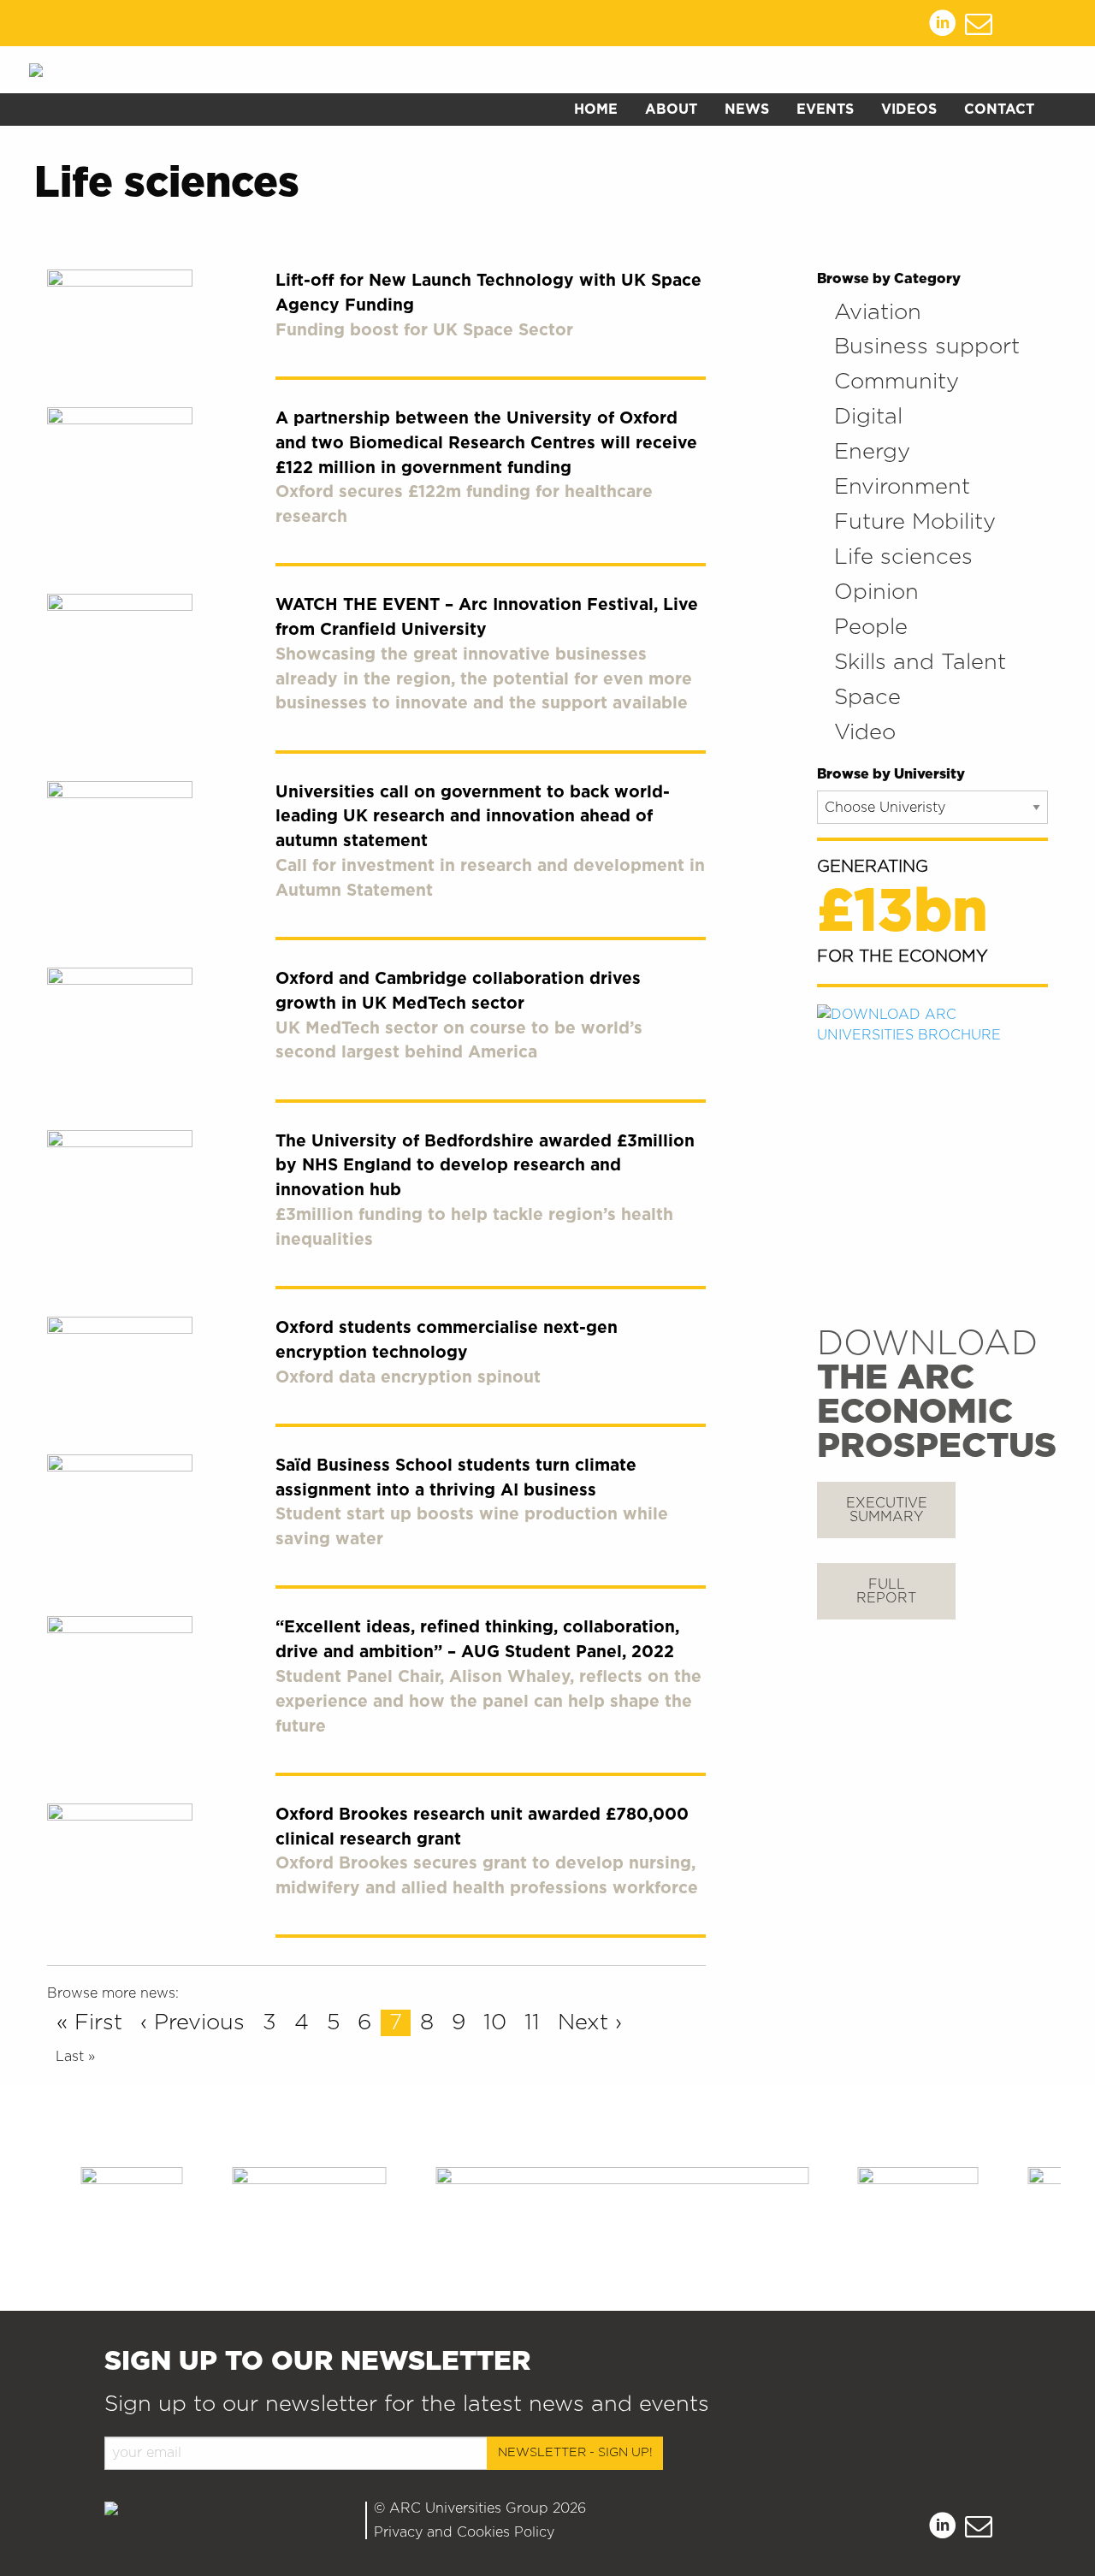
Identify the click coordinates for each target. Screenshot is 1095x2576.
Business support (927, 347)
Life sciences (903, 557)
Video (865, 733)
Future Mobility (915, 522)
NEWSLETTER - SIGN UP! (575, 2452)
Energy (872, 452)
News (747, 110)
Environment (902, 487)
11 (532, 2023)
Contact (999, 110)
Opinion (876, 592)
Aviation (878, 313)
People (871, 628)
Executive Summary (887, 1510)
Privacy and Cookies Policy (464, 2532)
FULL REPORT (886, 1591)
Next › (590, 2023)
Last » (75, 2057)
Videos (909, 110)
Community (897, 382)
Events (825, 110)
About (671, 110)
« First (89, 2023)
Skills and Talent (920, 663)
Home (596, 110)
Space (867, 698)
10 (495, 2023)
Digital (868, 417)
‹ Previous (192, 2023)
